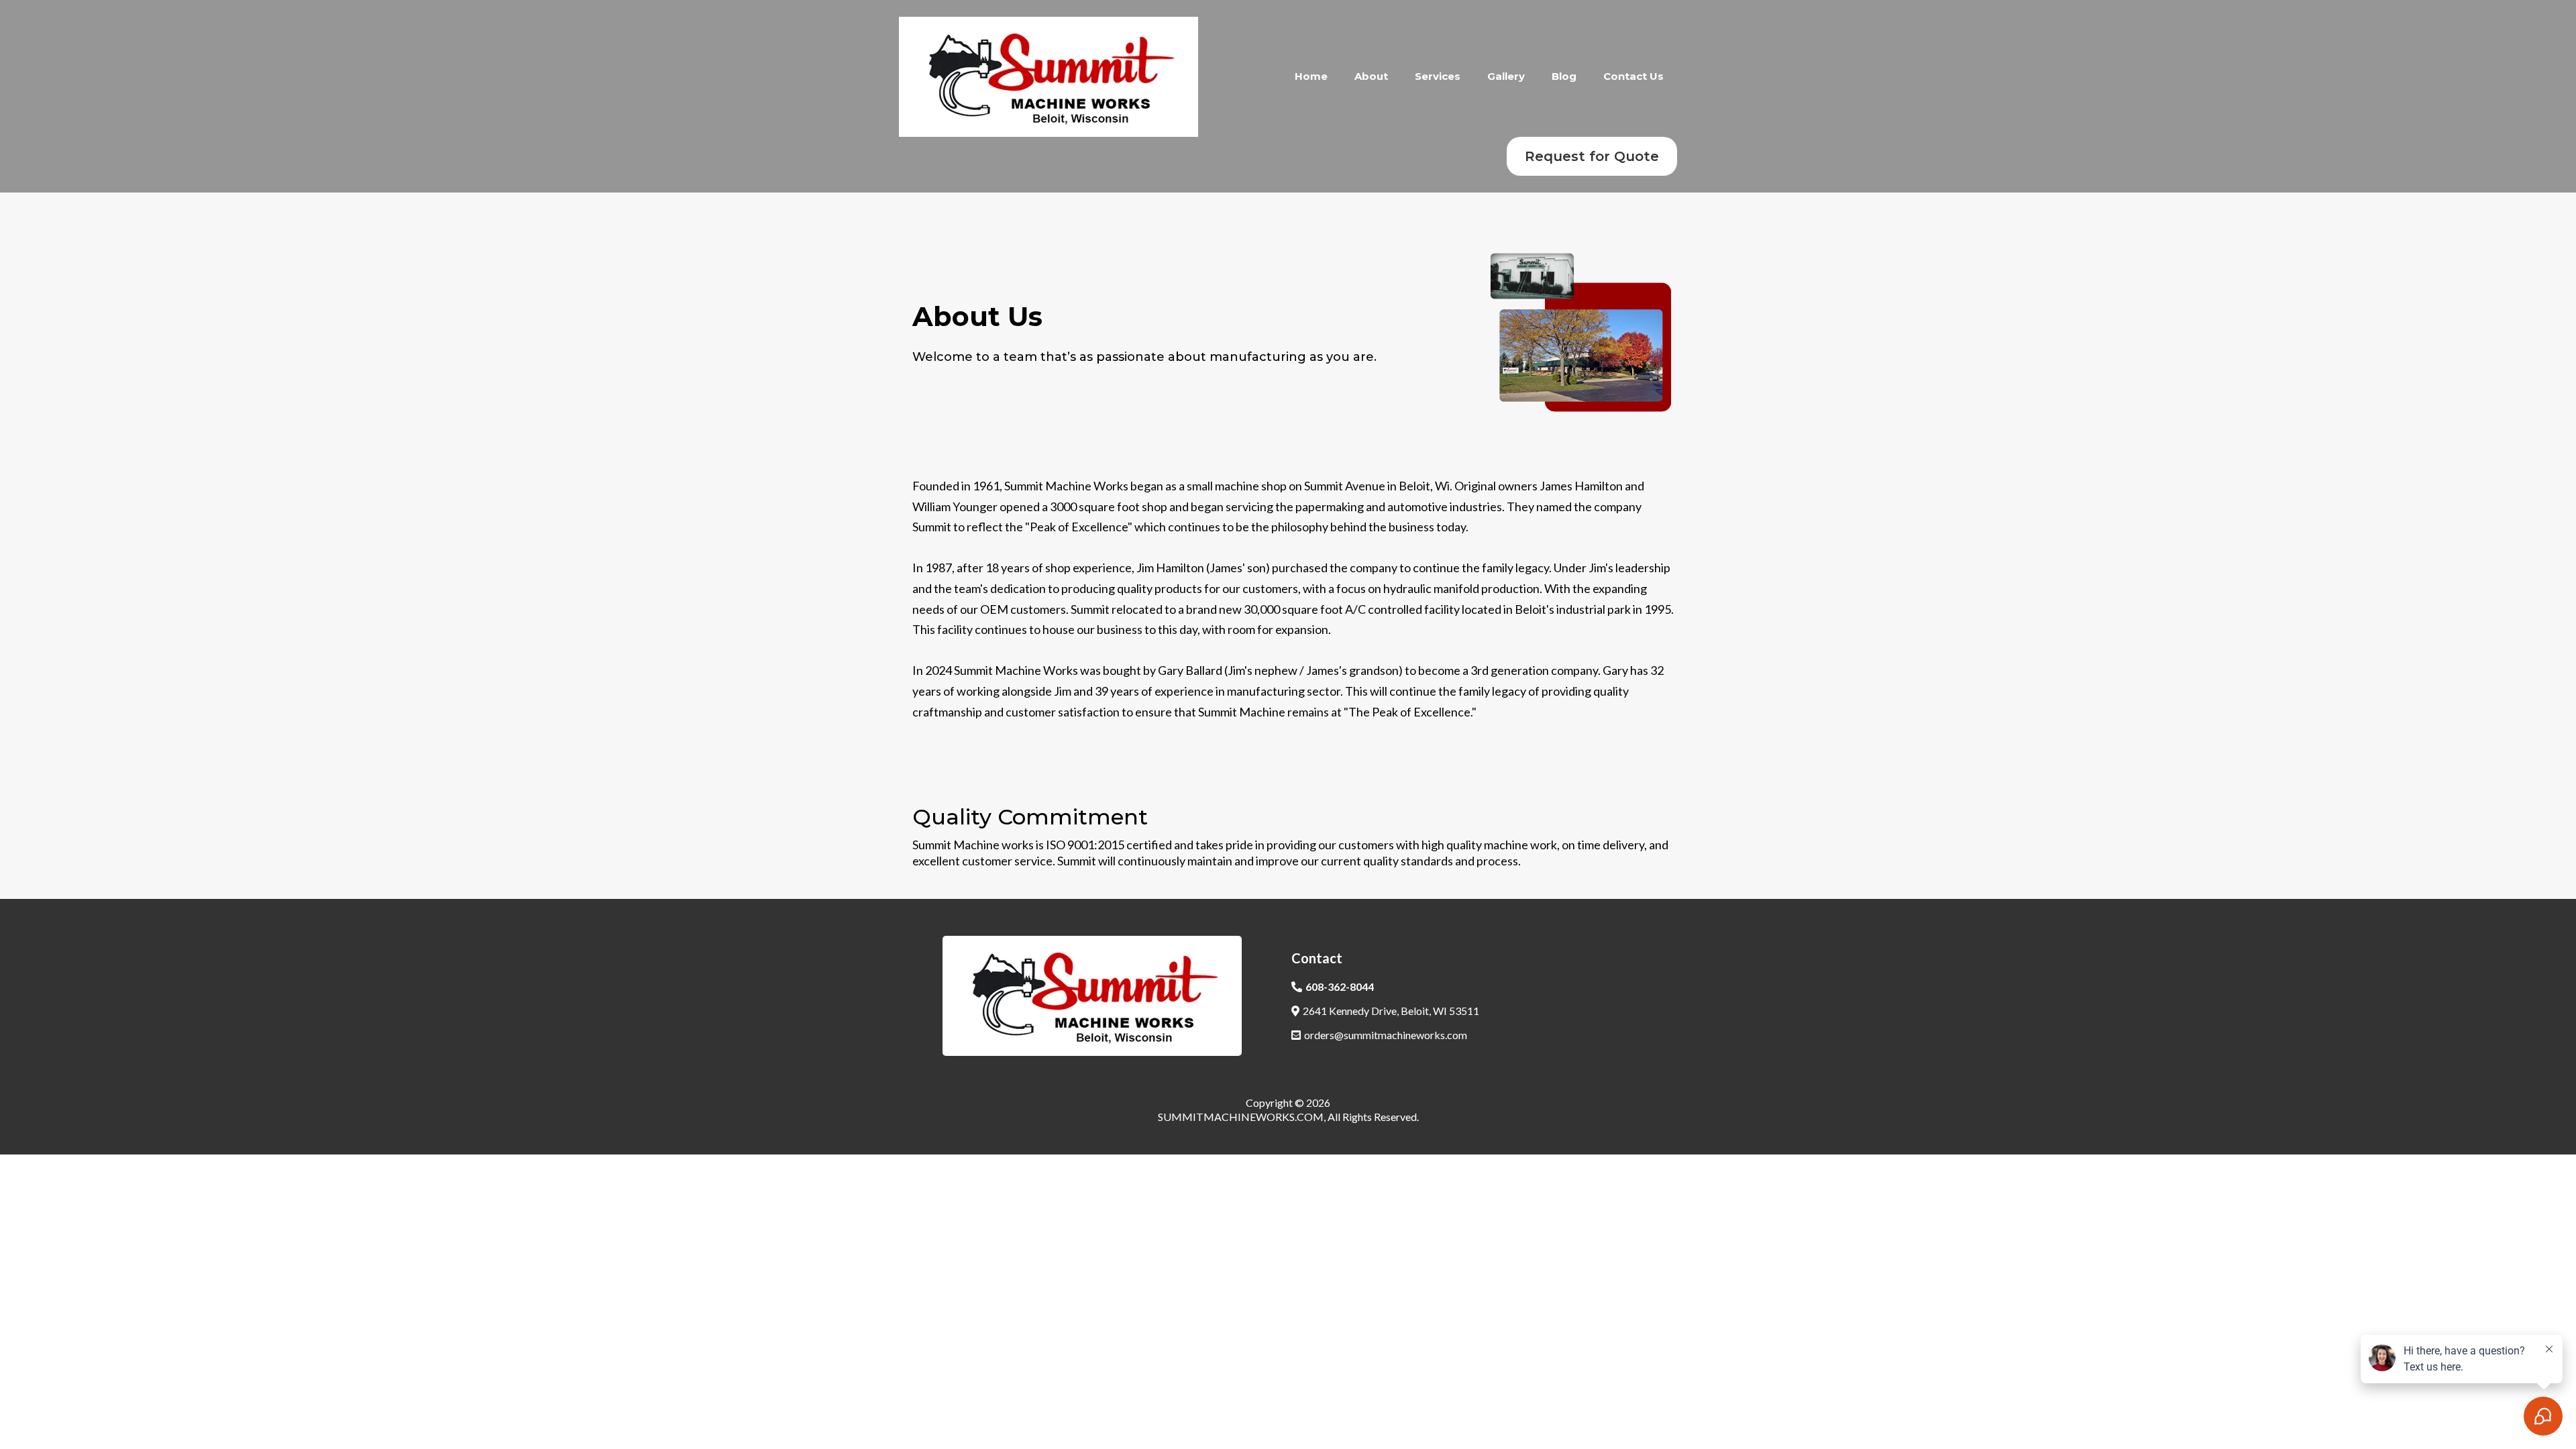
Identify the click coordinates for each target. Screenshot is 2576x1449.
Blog (1564, 76)
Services (1438, 76)
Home (1311, 76)
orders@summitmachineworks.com (1386, 1035)
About (1371, 76)
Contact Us (1633, 76)
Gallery (1506, 76)
